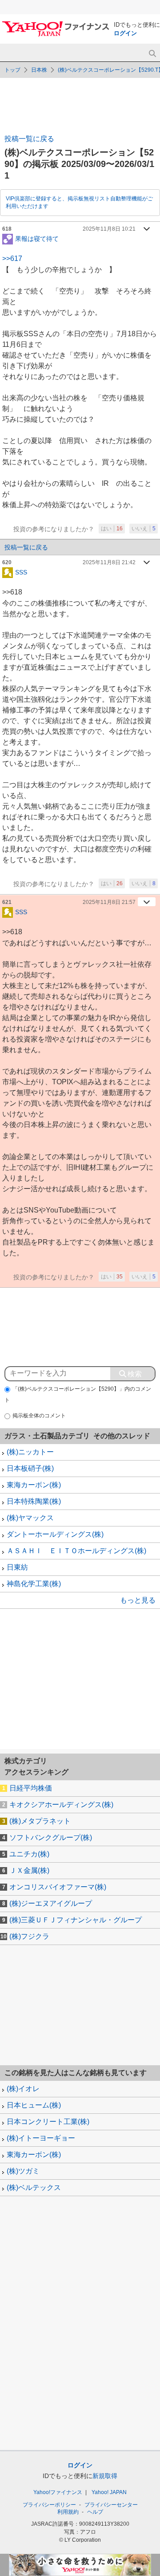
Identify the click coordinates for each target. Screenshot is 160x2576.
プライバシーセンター (111, 2505)
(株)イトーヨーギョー (41, 2138)
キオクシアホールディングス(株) (61, 1805)
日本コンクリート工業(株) (48, 2122)
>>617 (12, 258)
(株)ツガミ (23, 2171)
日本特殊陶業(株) (34, 1501)
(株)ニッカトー (30, 1452)
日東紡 (17, 1567)
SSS (21, 572)
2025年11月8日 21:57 (109, 902)
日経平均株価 (31, 1788)
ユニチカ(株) (29, 1854)
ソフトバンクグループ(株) (51, 1837)
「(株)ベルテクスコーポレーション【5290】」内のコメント (78, 1394)
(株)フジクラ (29, 1936)
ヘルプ (95, 2512)
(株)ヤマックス (30, 1518)
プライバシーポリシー (49, 2505)
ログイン (125, 33)
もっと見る (138, 1600)
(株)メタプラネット (40, 1821)
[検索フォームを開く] (152, 54)
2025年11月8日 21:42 (109, 562)
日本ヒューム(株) (34, 2105)
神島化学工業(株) (34, 1584)
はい (112, 529)
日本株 (39, 70)
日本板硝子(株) (30, 1468)
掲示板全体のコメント (39, 1416)
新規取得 (105, 2476)
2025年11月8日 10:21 (109, 229)
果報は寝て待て (37, 238)
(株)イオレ (23, 2089)
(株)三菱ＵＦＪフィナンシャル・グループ (76, 1920)
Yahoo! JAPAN (109, 2492)
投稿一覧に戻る (29, 139)
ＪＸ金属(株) (29, 1870)
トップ (12, 70)
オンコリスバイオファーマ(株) (58, 1887)
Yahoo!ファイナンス (58, 2492)
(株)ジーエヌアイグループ (51, 1903)
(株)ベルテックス (34, 2187)
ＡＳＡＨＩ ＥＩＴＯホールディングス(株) (76, 1551)
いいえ (144, 529)
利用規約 (68, 2512)
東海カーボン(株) (34, 1485)
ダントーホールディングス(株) (55, 1534)
